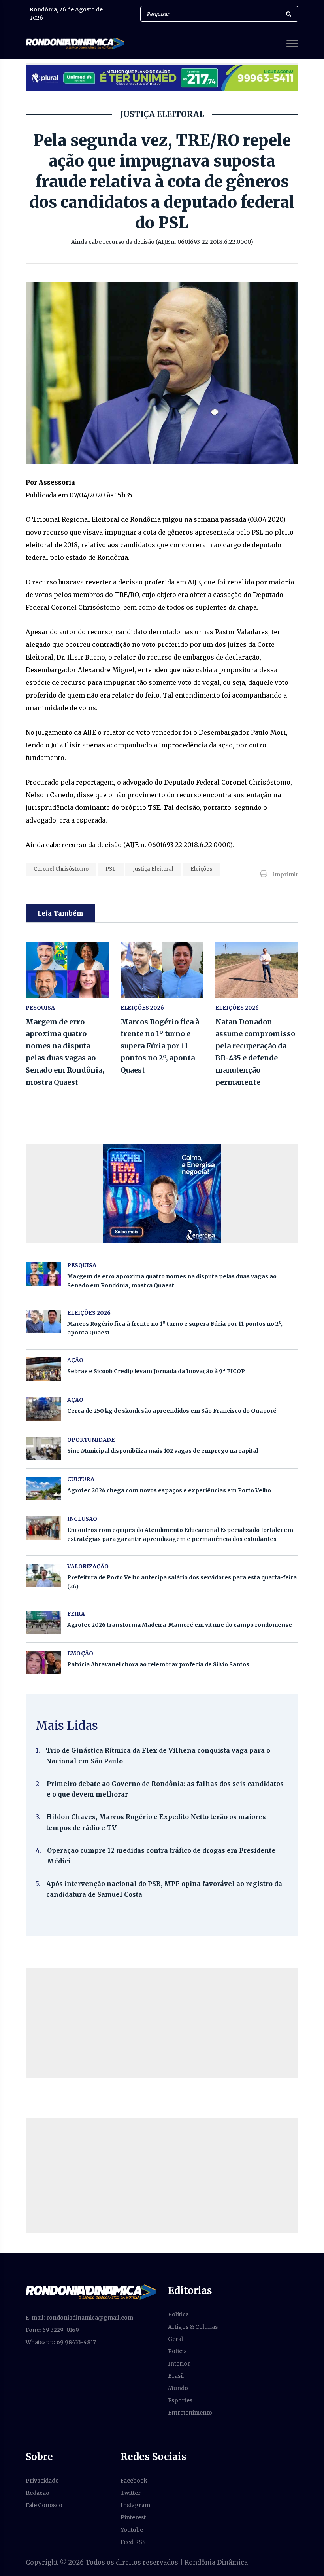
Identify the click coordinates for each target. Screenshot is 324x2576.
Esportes (180, 2400)
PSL (111, 869)
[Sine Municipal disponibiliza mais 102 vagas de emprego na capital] (43, 1449)
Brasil (176, 2376)
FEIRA (76, 1614)
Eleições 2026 (237, 1008)
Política (178, 2314)
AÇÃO (75, 1360)
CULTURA (81, 1479)
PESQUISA (40, 1008)
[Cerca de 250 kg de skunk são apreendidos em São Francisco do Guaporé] (43, 1409)
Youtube (132, 2530)
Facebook (134, 2481)
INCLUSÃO (82, 1519)
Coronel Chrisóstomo (61, 869)
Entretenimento (190, 2413)
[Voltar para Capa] (91, 2292)
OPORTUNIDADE (91, 1440)
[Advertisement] (162, 2023)
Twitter (131, 2493)
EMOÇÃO (80, 1653)
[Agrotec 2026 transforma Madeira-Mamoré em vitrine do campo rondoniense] (43, 1623)
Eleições (201, 869)
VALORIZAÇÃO (88, 1566)
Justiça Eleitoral (153, 869)
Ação (75, 1400)
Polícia (177, 2351)
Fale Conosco (44, 2505)
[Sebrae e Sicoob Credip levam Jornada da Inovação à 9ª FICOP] (43, 1369)
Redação (38, 2493)
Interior (179, 2364)
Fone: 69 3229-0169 (52, 2330)
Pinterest (133, 2517)
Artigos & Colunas (193, 2327)
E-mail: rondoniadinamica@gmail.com (79, 2318)
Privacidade (42, 2481)
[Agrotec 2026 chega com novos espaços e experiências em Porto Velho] (43, 1488)
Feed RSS (133, 2542)
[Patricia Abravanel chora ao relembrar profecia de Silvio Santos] (43, 1662)
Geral (175, 2339)
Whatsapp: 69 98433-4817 (61, 2342)
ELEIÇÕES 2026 (142, 1008)
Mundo (178, 2388)
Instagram (135, 2505)
